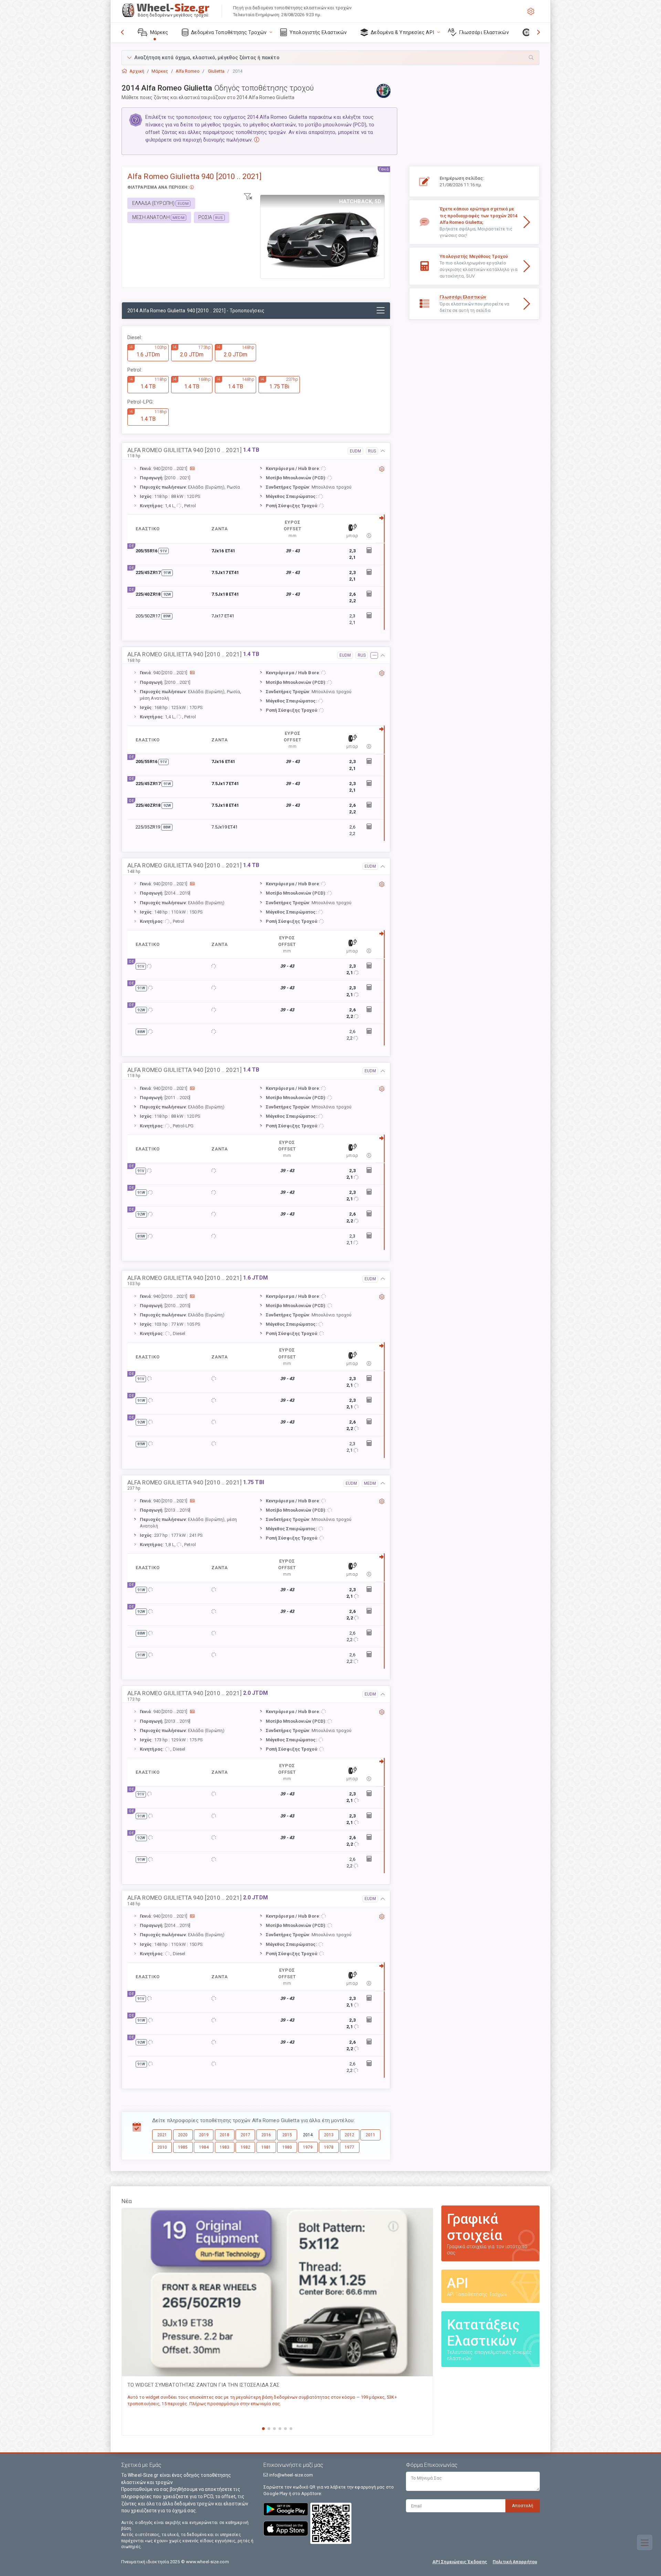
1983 (224, 2147)
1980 (287, 2147)
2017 (245, 2135)
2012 (349, 2135)
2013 (329, 2135)
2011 (370, 2135)
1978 (329, 2147)
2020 (183, 2135)
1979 (308, 2147)
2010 (162, 2147)
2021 (162, 2135)
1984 (204, 2147)
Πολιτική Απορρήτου (515, 2562)
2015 (287, 2135)
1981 (266, 2147)
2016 (266, 2135)
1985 (183, 2147)
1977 (349, 2147)
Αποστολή (523, 2506)
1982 (245, 2147)
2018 (224, 2135)
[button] (330, 58)
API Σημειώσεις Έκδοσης (460, 2562)
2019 (204, 2135)
